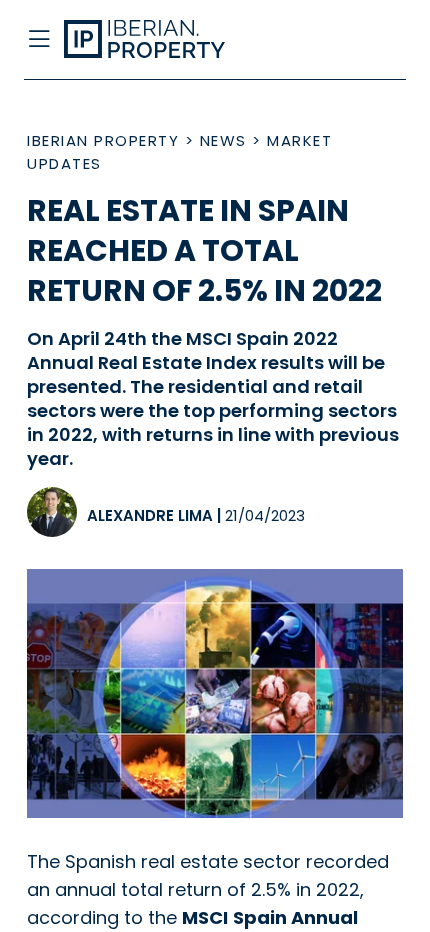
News (223, 140)
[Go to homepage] (171, 40)
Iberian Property (103, 140)
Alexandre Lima (150, 515)
